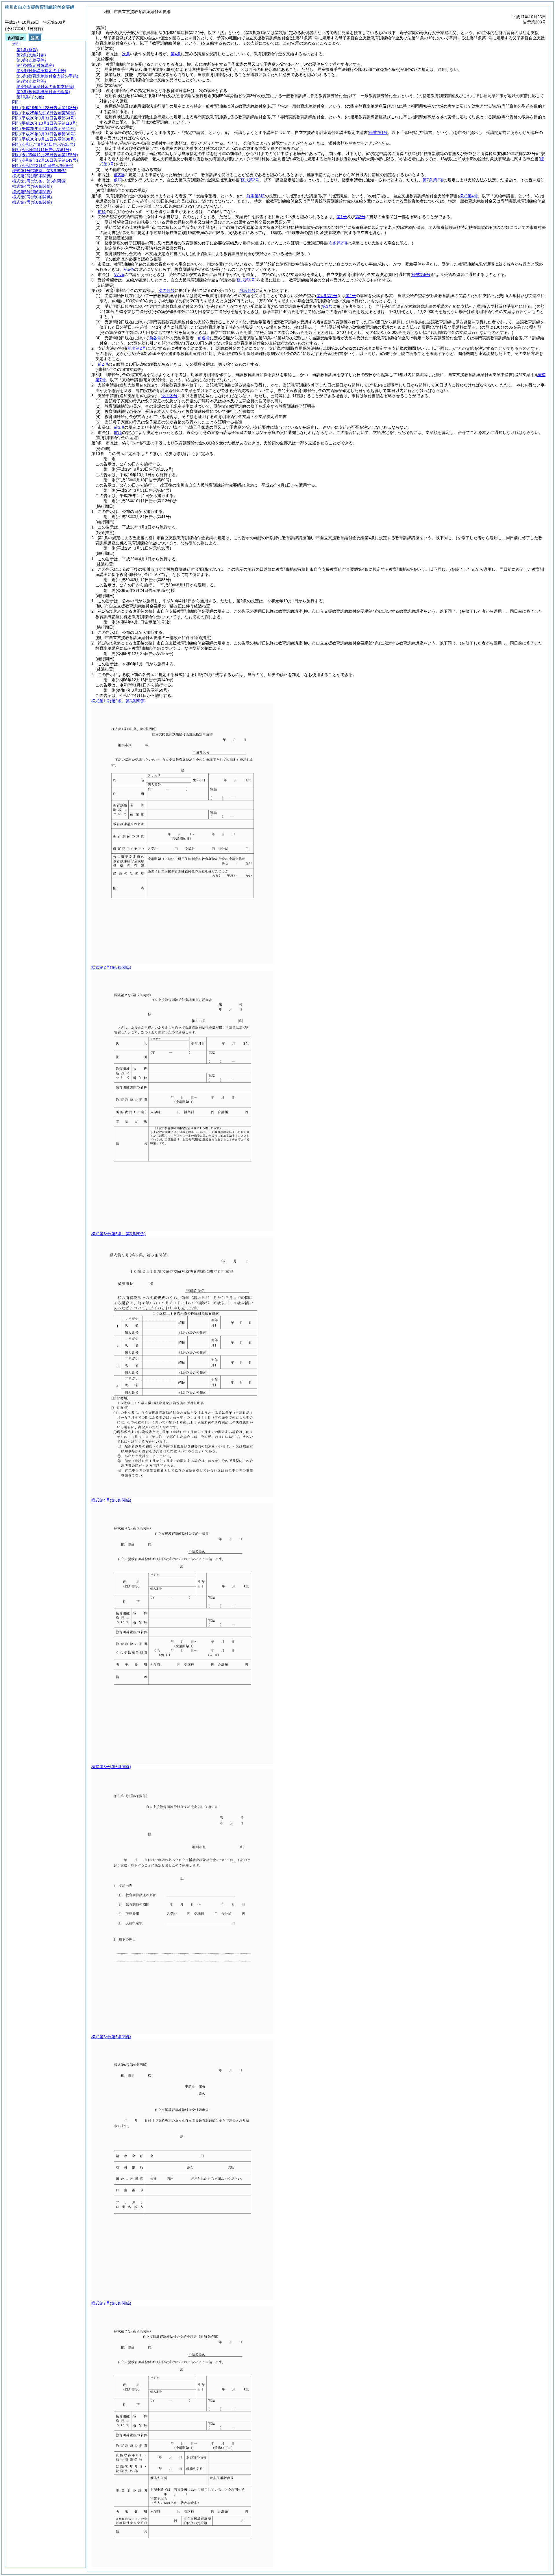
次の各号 (166, 290)
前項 (118, 180)
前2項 (119, 175)
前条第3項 (256, 196)
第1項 (119, 275)
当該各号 (247, 290)
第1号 (342, 217)
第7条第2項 (433, 180)
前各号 (155, 338)
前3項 (119, 427)
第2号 (360, 217)
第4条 (176, 54)
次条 (126, 54)
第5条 (129, 269)
